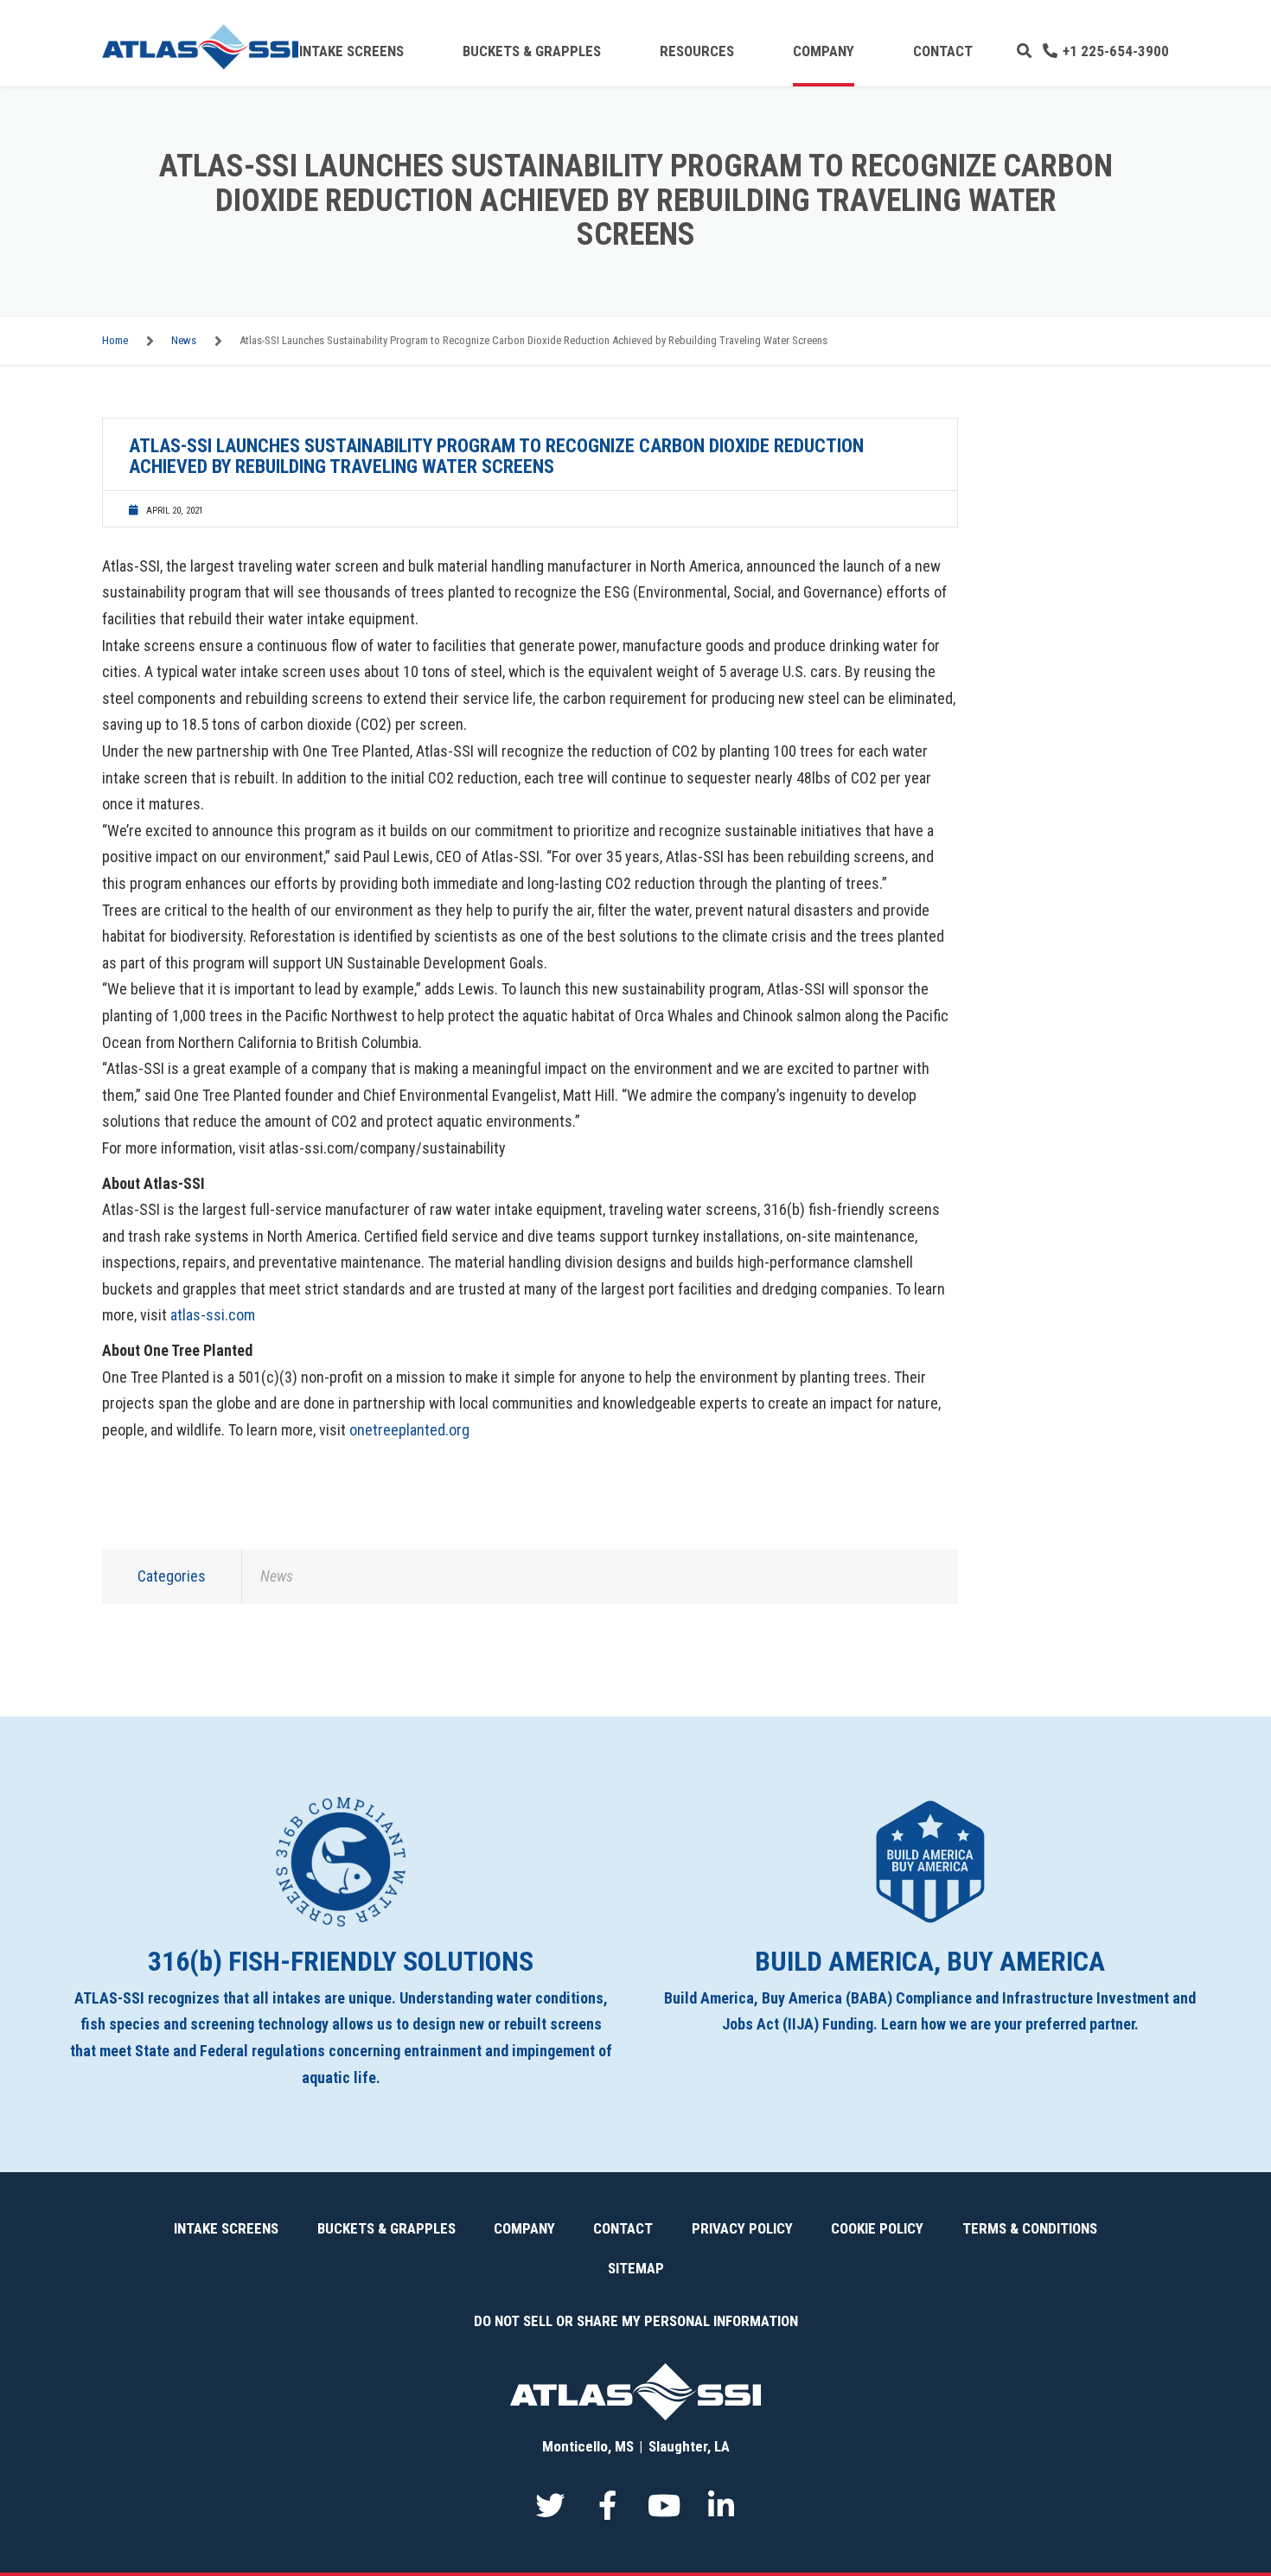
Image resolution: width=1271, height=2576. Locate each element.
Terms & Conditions (1030, 2228)
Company (824, 51)
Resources (697, 51)
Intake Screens (351, 51)
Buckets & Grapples (532, 51)
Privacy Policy (742, 2228)
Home (115, 340)
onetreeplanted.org (409, 1430)
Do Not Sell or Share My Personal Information (636, 2321)
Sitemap (636, 2268)
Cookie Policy (877, 2228)
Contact (943, 51)
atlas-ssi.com (213, 1315)
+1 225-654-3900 (1116, 51)
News (184, 340)
